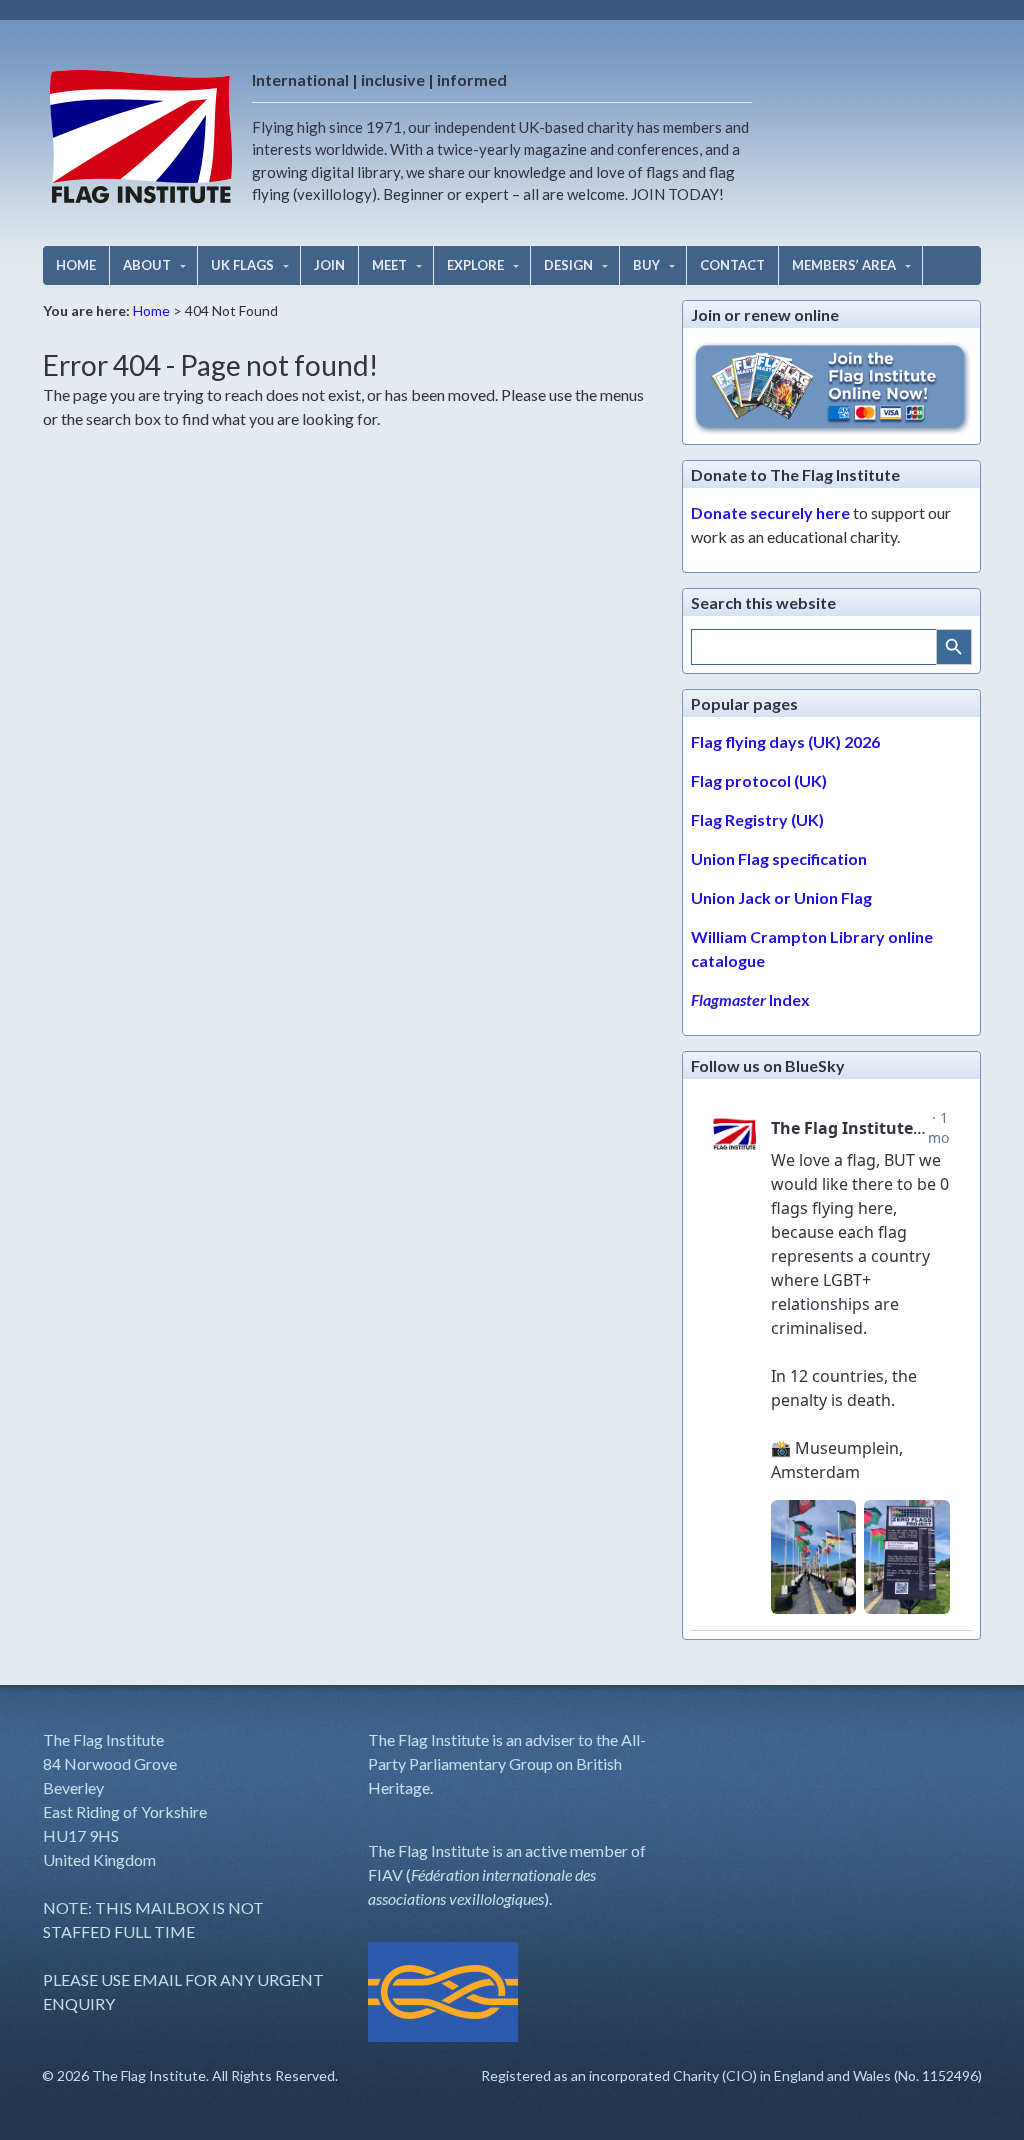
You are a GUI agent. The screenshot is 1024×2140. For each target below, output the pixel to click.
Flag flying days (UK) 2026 (785, 741)
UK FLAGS (242, 265)
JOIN (329, 265)
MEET (389, 265)
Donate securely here (770, 512)
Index (750, 999)
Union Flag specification (779, 858)
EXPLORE (475, 265)
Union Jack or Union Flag (781, 897)
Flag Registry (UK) (757, 819)
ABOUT (147, 265)
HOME (76, 265)
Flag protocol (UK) (759, 780)
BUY (646, 265)
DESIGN (568, 265)
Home (151, 310)
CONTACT (732, 265)
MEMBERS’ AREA (844, 265)
